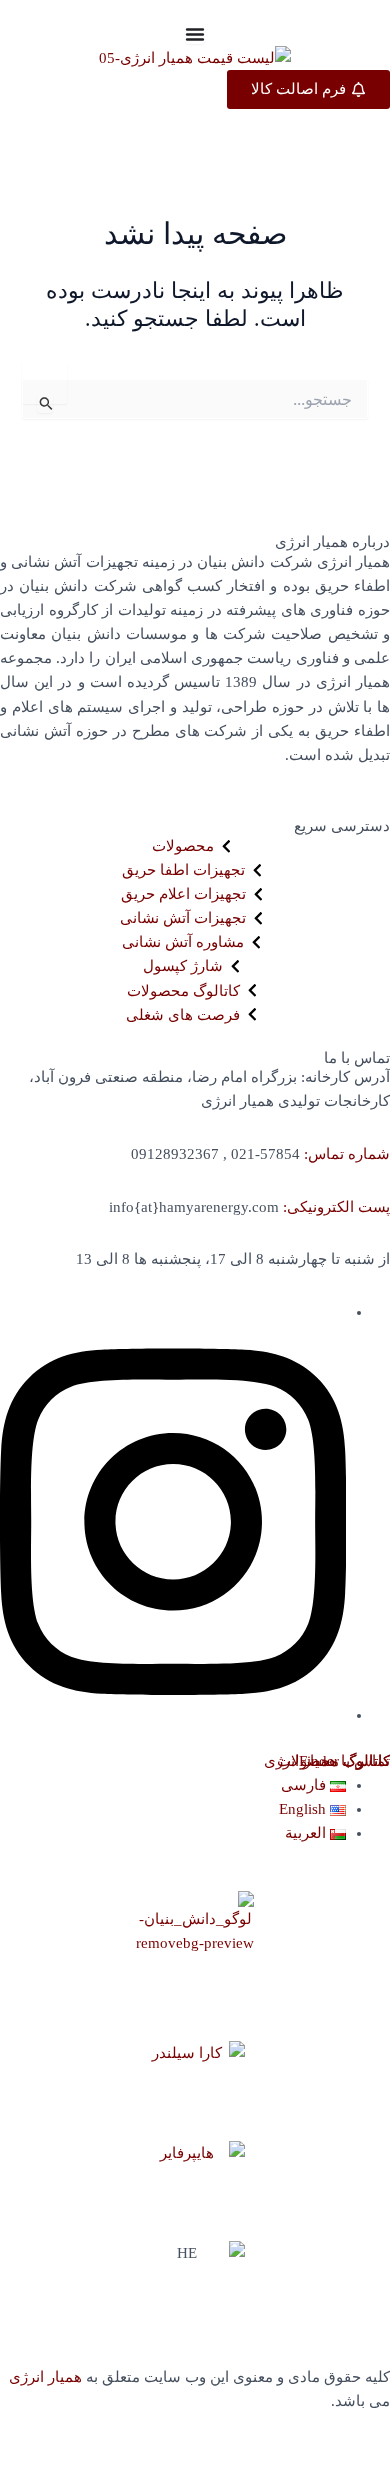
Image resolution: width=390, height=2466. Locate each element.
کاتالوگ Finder (344, 1761)
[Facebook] (173, 1715)
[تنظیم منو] (195, 34)
